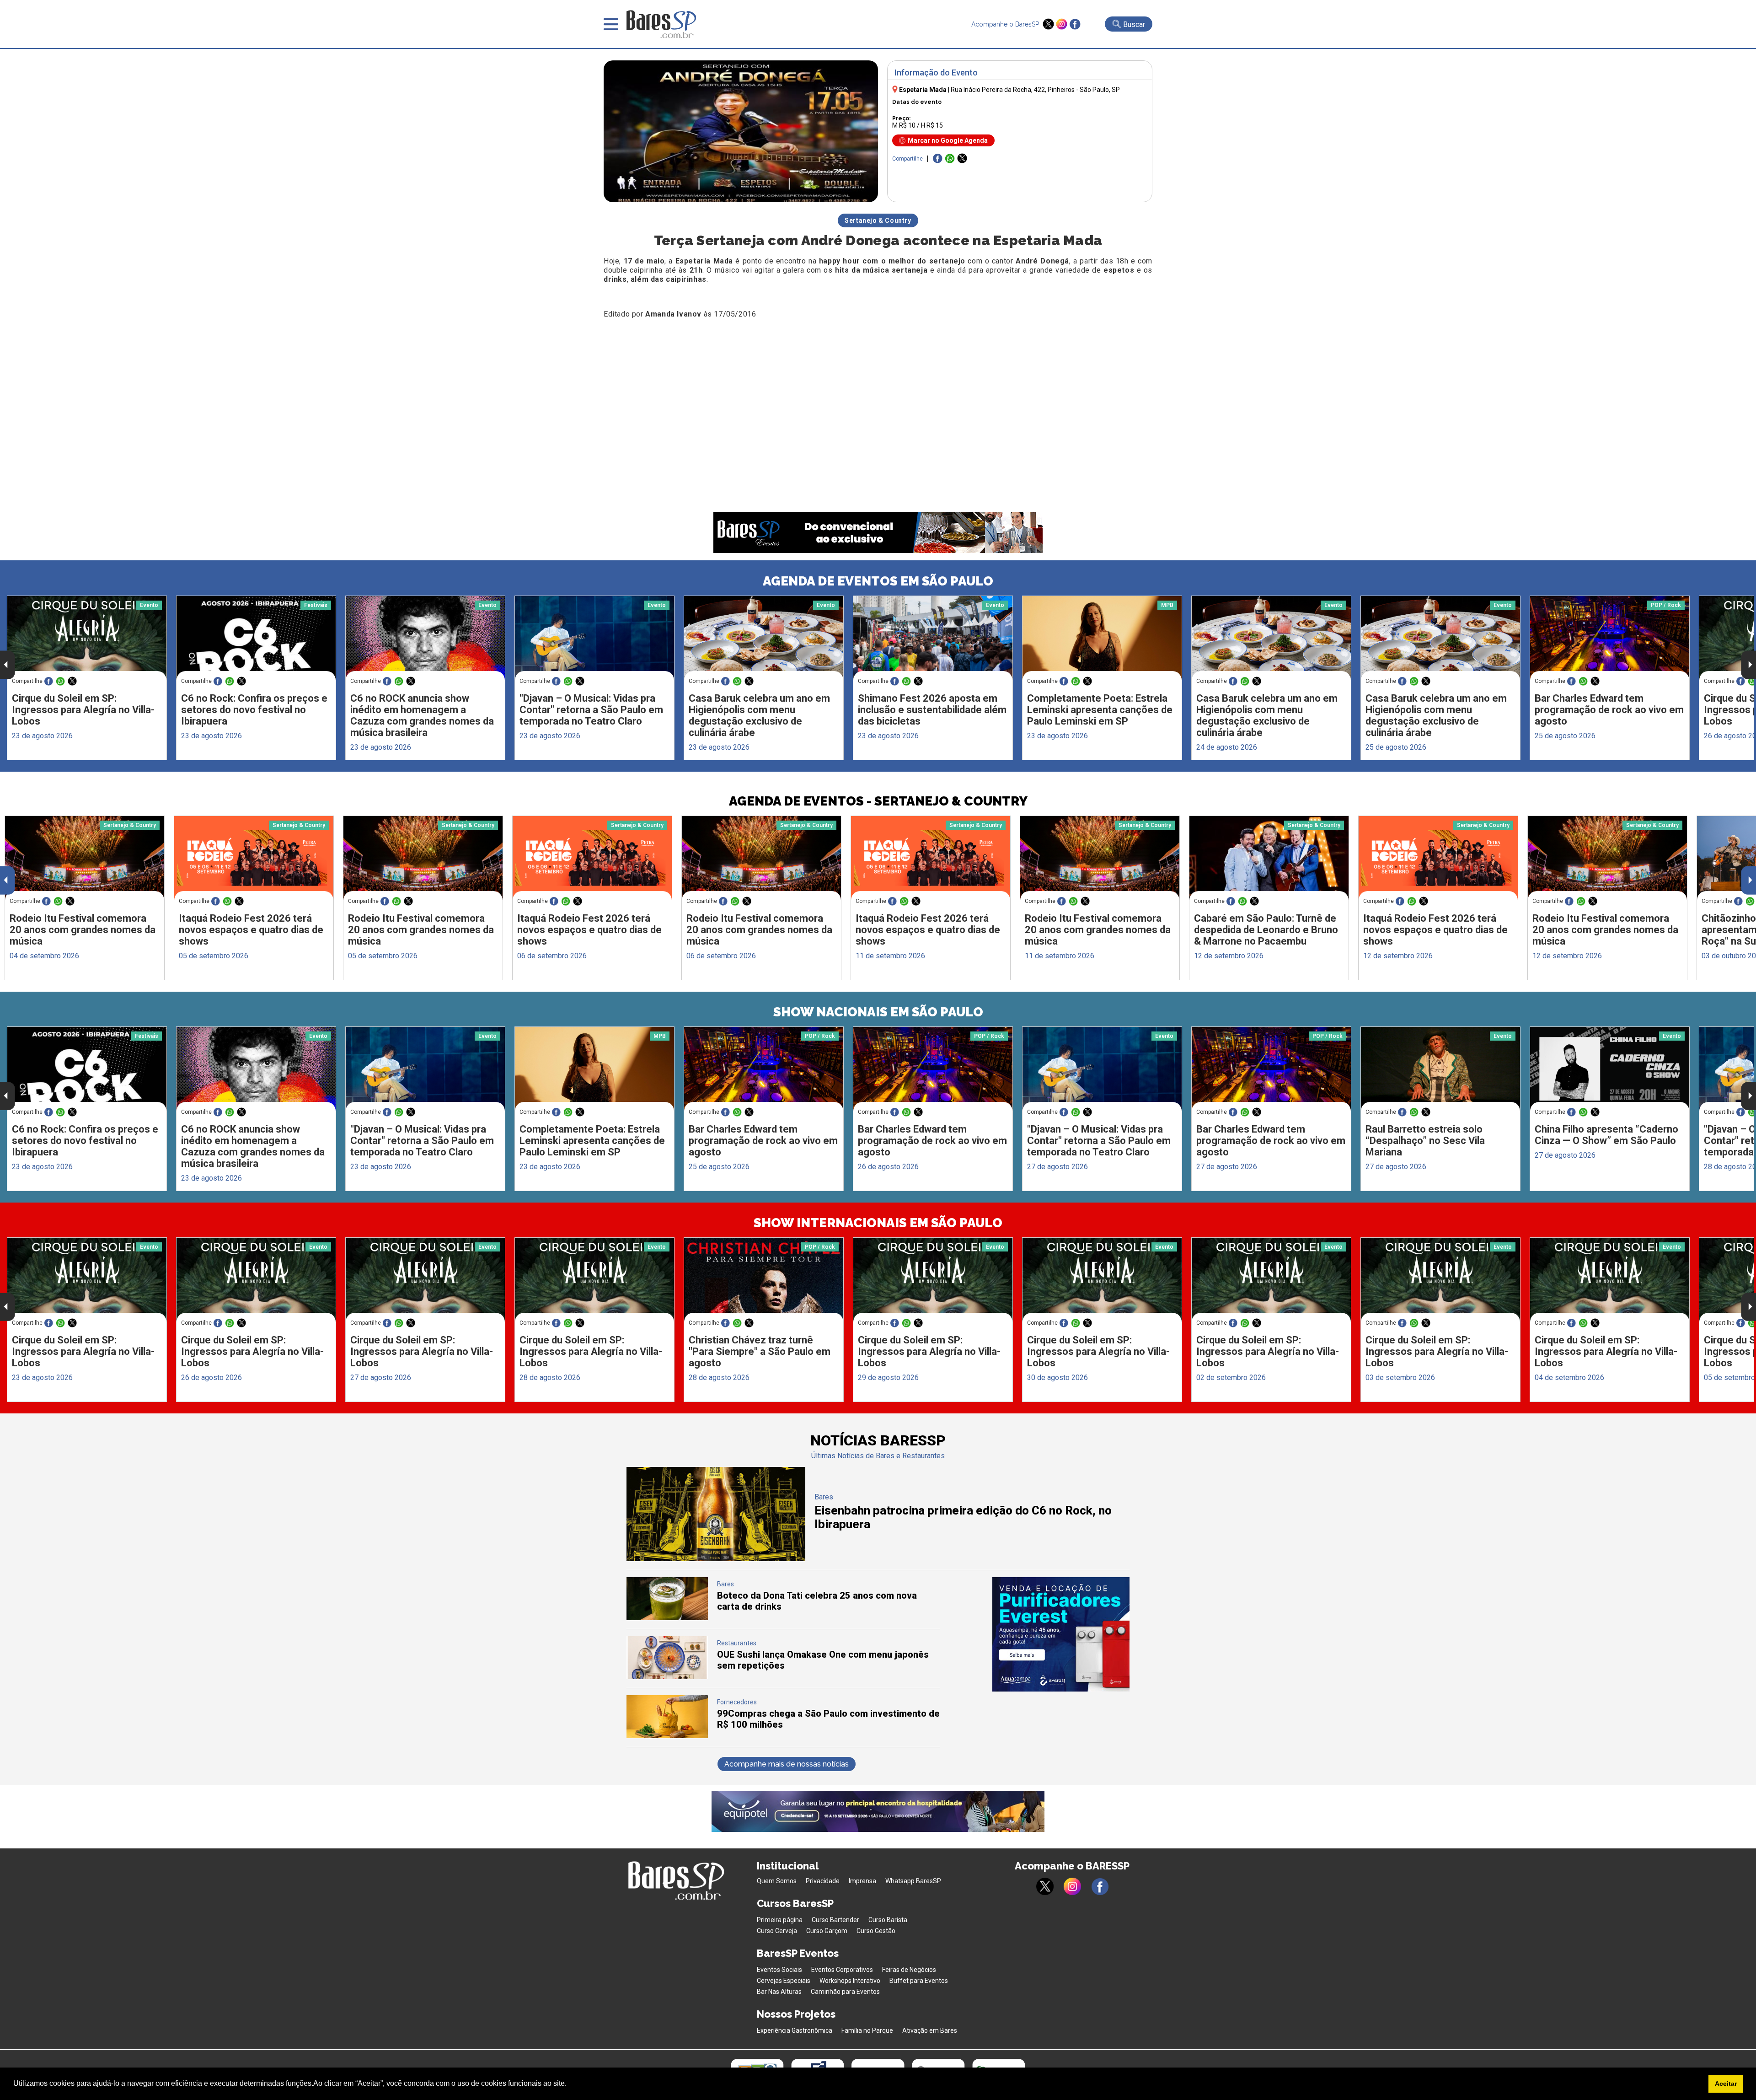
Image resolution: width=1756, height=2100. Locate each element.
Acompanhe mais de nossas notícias (787, 1764)
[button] (570, 2084)
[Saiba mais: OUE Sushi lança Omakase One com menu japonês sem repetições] (667, 1677)
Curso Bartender (835, 1920)
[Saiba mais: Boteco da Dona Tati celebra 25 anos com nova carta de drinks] (667, 1618)
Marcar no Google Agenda (948, 140)
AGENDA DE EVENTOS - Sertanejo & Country (878, 801)
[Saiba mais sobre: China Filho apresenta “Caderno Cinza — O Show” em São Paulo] (1610, 1069)
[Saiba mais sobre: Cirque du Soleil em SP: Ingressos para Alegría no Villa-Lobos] (87, 638)
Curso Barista (888, 1920)
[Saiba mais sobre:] (594, 638)
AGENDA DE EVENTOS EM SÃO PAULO (878, 581)
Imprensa (862, 1881)
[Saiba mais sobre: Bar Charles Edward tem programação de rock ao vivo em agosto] (1610, 638)
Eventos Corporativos (842, 1970)
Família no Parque (867, 2030)
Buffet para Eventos (919, 1981)
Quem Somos (777, 1881)
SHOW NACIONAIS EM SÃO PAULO (878, 1012)
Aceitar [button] (1726, 2084)
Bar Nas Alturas (779, 1992)
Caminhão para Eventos (845, 1992)
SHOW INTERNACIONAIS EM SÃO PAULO (878, 1223)
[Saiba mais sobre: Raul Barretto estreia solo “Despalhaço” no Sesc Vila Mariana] (1440, 1069)
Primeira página (780, 1920)
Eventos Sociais (779, 1970)
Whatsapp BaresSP (913, 1881)
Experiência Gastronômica (795, 2030)
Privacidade (823, 1881)
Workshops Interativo (850, 1981)
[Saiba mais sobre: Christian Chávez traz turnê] (764, 1280)
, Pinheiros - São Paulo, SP (1035, 90)
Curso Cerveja (777, 1931)
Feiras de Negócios (909, 1970)
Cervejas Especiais (784, 1981)
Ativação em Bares (930, 2030)
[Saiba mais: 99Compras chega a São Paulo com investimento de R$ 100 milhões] (667, 1736)
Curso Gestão (876, 1931)
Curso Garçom (827, 1931)
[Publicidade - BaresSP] (1061, 1634)
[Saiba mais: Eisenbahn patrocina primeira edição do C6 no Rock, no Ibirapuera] (716, 1559)
